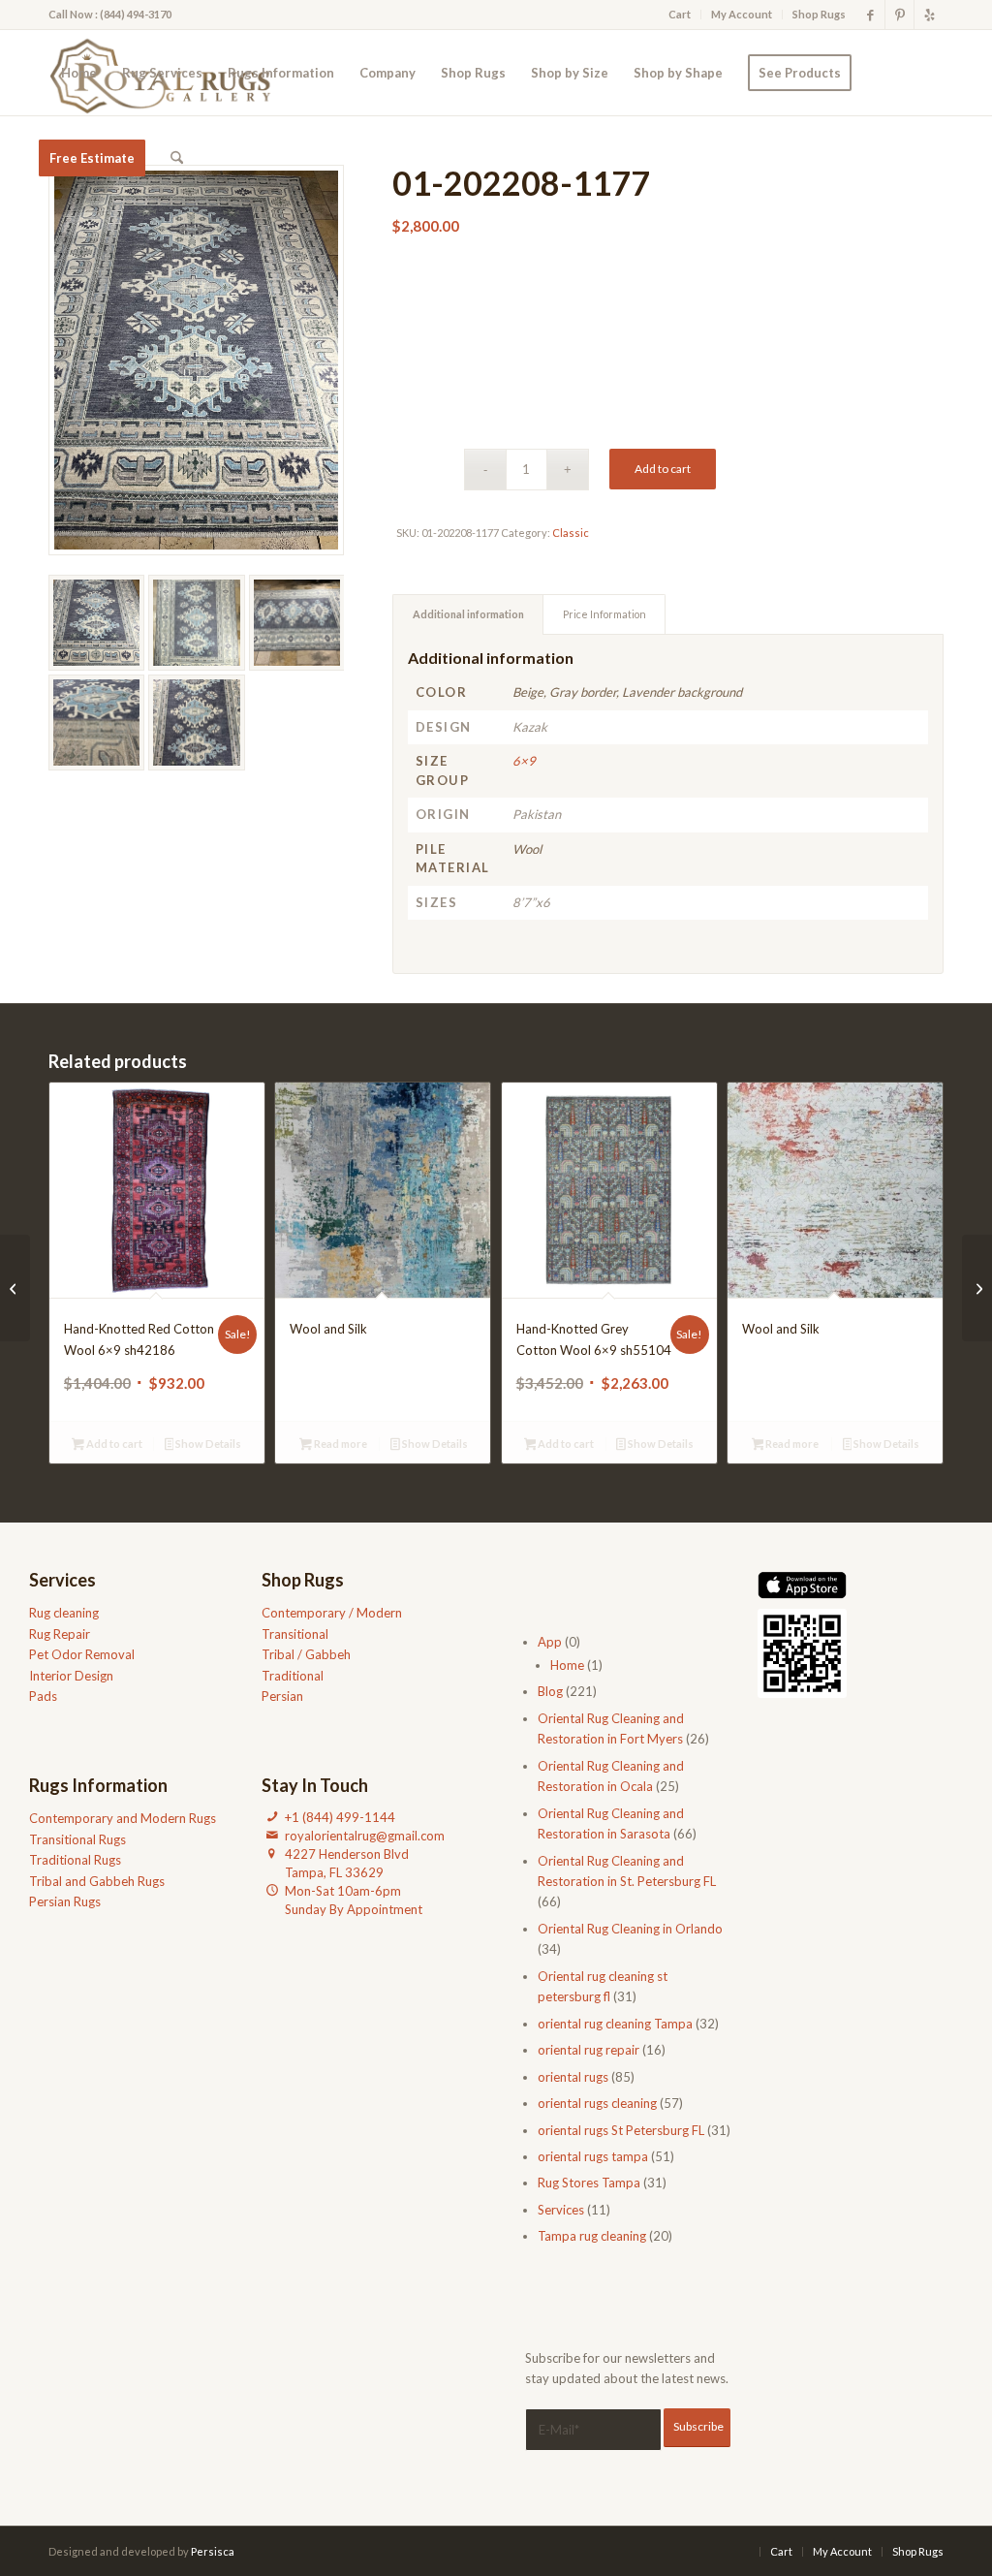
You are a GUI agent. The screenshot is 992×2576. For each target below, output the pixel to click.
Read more (340, 1444)
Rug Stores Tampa (589, 2183)
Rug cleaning (64, 1613)
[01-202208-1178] (15, 1288)
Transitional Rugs (77, 1839)
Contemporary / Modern (332, 1613)
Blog (550, 1691)
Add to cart (663, 469)
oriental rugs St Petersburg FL (621, 2130)
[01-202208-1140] (977, 1288)
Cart (680, 14)
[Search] (177, 158)
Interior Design (71, 1676)
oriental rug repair (589, 2050)
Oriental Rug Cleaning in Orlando (630, 1929)
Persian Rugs (65, 1901)
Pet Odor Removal (82, 1654)
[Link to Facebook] (870, 15)
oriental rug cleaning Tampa (615, 2024)
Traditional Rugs (75, 1860)
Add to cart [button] (113, 1444)
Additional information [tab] (468, 614)
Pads (43, 1696)
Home (567, 1665)
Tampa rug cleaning (592, 2236)
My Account (742, 14)
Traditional (293, 1676)
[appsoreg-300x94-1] (803, 1585)
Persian (282, 1696)
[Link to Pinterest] (899, 15)
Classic (571, 533)
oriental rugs (573, 2077)
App (550, 1642)
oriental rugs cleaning (597, 2103)
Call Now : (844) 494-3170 (110, 14)
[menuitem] (680, 15)
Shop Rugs (819, 14)
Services (561, 2210)
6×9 (524, 761)
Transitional (295, 1634)
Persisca (213, 2551)
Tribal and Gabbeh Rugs (97, 1881)
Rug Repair (60, 1634)
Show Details (207, 1444)
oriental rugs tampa (593, 2156)
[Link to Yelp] (929, 15)
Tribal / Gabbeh (306, 1654)
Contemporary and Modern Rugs (123, 1818)
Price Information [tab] (604, 614)
